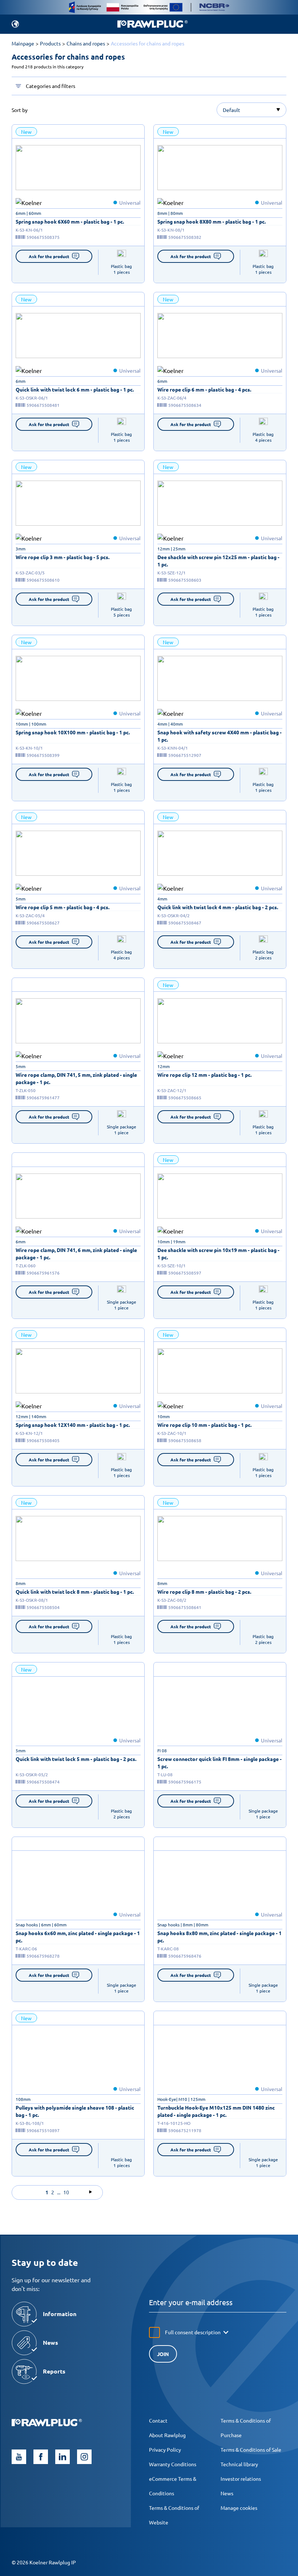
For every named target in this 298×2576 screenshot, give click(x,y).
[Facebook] (41, 2457)
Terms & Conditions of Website (174, 2515)
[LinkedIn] (63, 2457)
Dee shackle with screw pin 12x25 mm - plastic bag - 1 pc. (218, 561)
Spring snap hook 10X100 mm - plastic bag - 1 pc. (73, 732)
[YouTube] (19, 2457)
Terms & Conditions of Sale (251, 2449)
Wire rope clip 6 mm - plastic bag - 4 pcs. (204, 389)
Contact (158, 2420)
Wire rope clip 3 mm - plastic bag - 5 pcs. (63, 557)
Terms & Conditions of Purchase (246, 2428)
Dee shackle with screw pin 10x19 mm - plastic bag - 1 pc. (218, 1253)
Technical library (239, 2464)
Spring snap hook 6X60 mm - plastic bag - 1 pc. (70, 221)
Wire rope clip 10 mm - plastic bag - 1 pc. (204, 1425)
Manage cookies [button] (239, 2508)
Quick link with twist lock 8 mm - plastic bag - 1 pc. (75, 1592)
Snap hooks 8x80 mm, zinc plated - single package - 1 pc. (220, 1937)
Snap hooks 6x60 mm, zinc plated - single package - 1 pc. (78, 1937)
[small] (78, 168)
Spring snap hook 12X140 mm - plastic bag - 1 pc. (73, 1425)
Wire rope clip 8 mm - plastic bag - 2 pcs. (204, 1592)
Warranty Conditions (173, 2464)
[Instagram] (84, 2457)
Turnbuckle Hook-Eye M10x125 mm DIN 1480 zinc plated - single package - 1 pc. (216, 2111)
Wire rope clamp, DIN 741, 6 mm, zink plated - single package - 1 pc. (76, 1253)
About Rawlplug (167, 2435)
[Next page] (90, 2192)
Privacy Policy (165, 2449)
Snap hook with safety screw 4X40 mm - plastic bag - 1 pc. (220, 736)
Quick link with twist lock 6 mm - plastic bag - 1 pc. (75, 389)
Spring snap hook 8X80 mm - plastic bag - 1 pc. (212, 221)
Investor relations (241, 2479)
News (227, 2493)
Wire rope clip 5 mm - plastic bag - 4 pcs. (63, 907)
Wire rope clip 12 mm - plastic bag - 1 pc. (204, 1075)
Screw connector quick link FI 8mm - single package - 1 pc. (220, 1762)
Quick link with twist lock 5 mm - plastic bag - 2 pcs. (76, 1759)
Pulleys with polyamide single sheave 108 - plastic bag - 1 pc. (75, 2111)
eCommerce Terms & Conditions (173, 2486)
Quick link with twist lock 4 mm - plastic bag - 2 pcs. (218, 907)
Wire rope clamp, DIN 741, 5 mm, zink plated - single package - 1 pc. (76, 1078)
